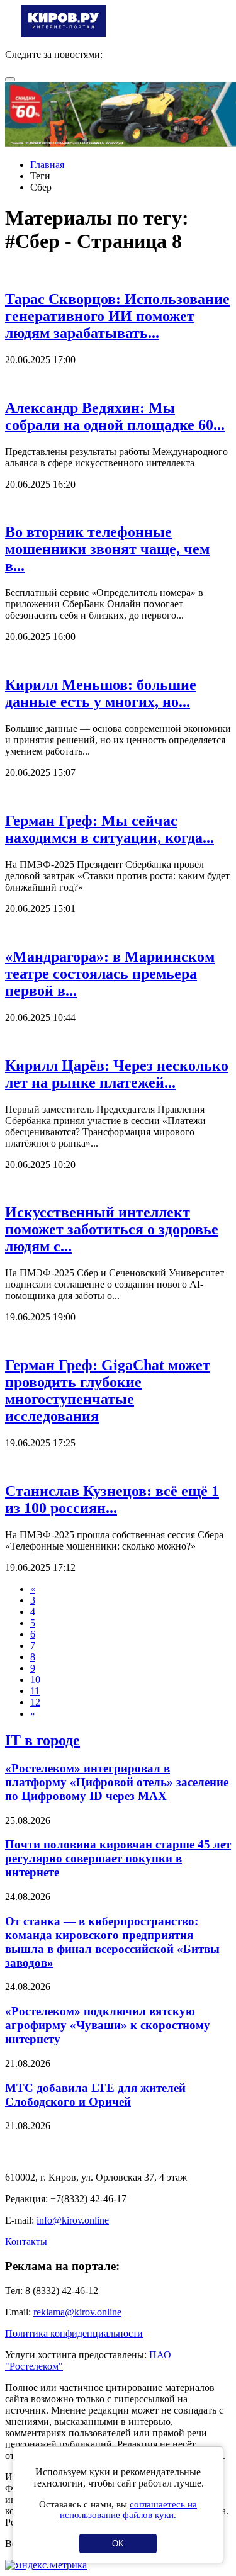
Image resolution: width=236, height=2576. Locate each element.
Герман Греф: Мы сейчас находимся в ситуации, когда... (110, 829)
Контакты (26, 2241)
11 (35, 1691)
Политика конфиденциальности (74, 2333)
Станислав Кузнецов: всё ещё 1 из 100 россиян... (112, 1499)
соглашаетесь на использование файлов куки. (128, 2510)
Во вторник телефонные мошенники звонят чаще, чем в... (107, 549)
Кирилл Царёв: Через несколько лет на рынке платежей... (117, 1074)
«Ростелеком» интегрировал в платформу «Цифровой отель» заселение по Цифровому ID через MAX (117, 1782)
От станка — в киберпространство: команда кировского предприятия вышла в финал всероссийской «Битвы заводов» (112, 1942)
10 (35, 1679)
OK (118, 2544)
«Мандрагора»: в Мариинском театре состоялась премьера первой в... (110, 974)
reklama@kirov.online (77, 2312)
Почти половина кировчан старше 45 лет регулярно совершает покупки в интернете (118, 1858)
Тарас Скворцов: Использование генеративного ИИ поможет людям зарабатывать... (117, 316)
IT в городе (42, 1740)
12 (35, 1702)
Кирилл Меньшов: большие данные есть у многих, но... (101, 693)
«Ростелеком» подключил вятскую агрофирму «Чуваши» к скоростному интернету (108, 2025)
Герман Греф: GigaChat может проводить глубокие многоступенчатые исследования (108, 1391)
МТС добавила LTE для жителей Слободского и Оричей (95, 2095)
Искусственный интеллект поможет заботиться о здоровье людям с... (112, 1229)
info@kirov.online (73, 2220)
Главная (47, 165)
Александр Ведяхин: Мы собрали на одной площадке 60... (115, 416)
